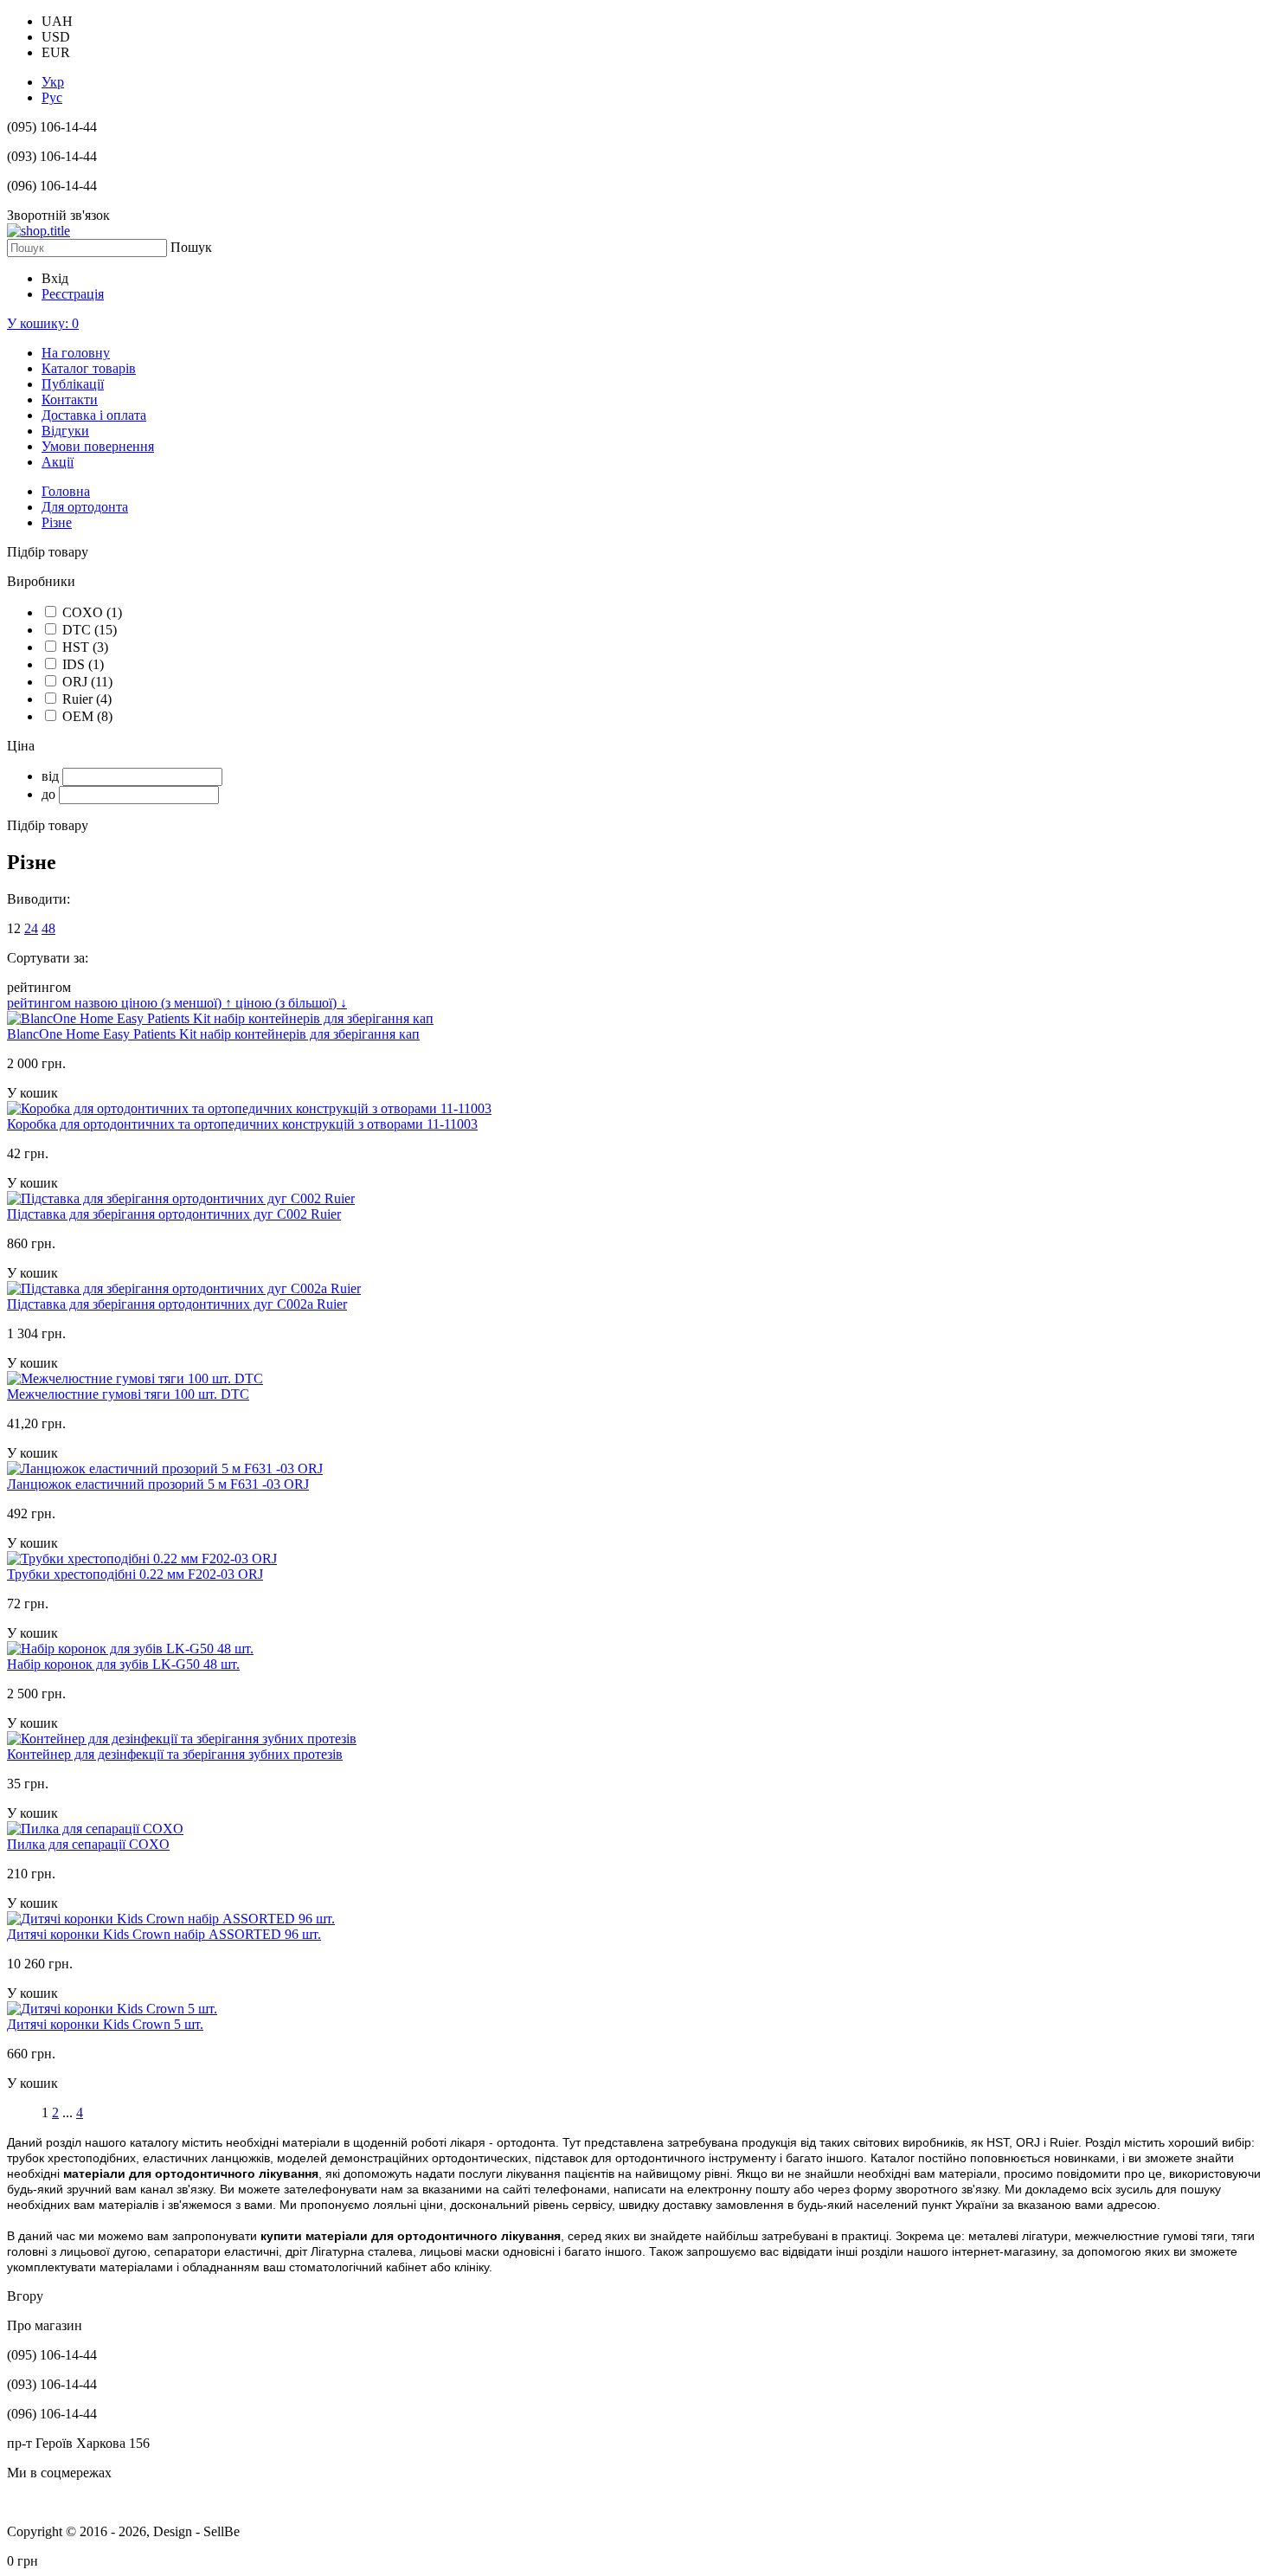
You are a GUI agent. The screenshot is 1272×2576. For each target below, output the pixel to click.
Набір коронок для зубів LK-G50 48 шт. (123, 1664)
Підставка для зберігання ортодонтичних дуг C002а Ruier (177, 1304)
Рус (52, 97)
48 (48, 928)
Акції (58, 462)
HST (85, 647)
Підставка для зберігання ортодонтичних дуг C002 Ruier (174, 1214)
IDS (83, 664)
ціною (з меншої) (177, 1003)
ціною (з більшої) (291, 1003)
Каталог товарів (89, 368)
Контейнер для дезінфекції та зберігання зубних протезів (175, 1754)
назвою (98, 1003)
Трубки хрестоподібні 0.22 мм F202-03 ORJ (135, 1574)
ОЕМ (87, 716)
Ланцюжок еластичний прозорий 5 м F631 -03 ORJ (158, 1484)
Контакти (70, 399)
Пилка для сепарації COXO (88, 1844)
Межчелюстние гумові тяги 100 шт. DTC (128, 1394)
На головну (76, 353)
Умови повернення (98, 446)
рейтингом (41, 1003)
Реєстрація (73, 294)
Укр (53, 82)
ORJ (87, 682)
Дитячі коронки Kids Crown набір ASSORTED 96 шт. (164, 1934)
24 (31, 928)
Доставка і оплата (94, 415)
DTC (90, 630)
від (50, 776)
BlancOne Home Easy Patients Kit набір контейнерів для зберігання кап (213, 1034)
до (48, 794)
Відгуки (65, 431)
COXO (92, 612)
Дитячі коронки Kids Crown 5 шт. (105, 2024)
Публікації (73, 384)
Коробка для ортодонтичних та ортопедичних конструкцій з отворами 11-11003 (242, 1124)
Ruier (87, 699)
